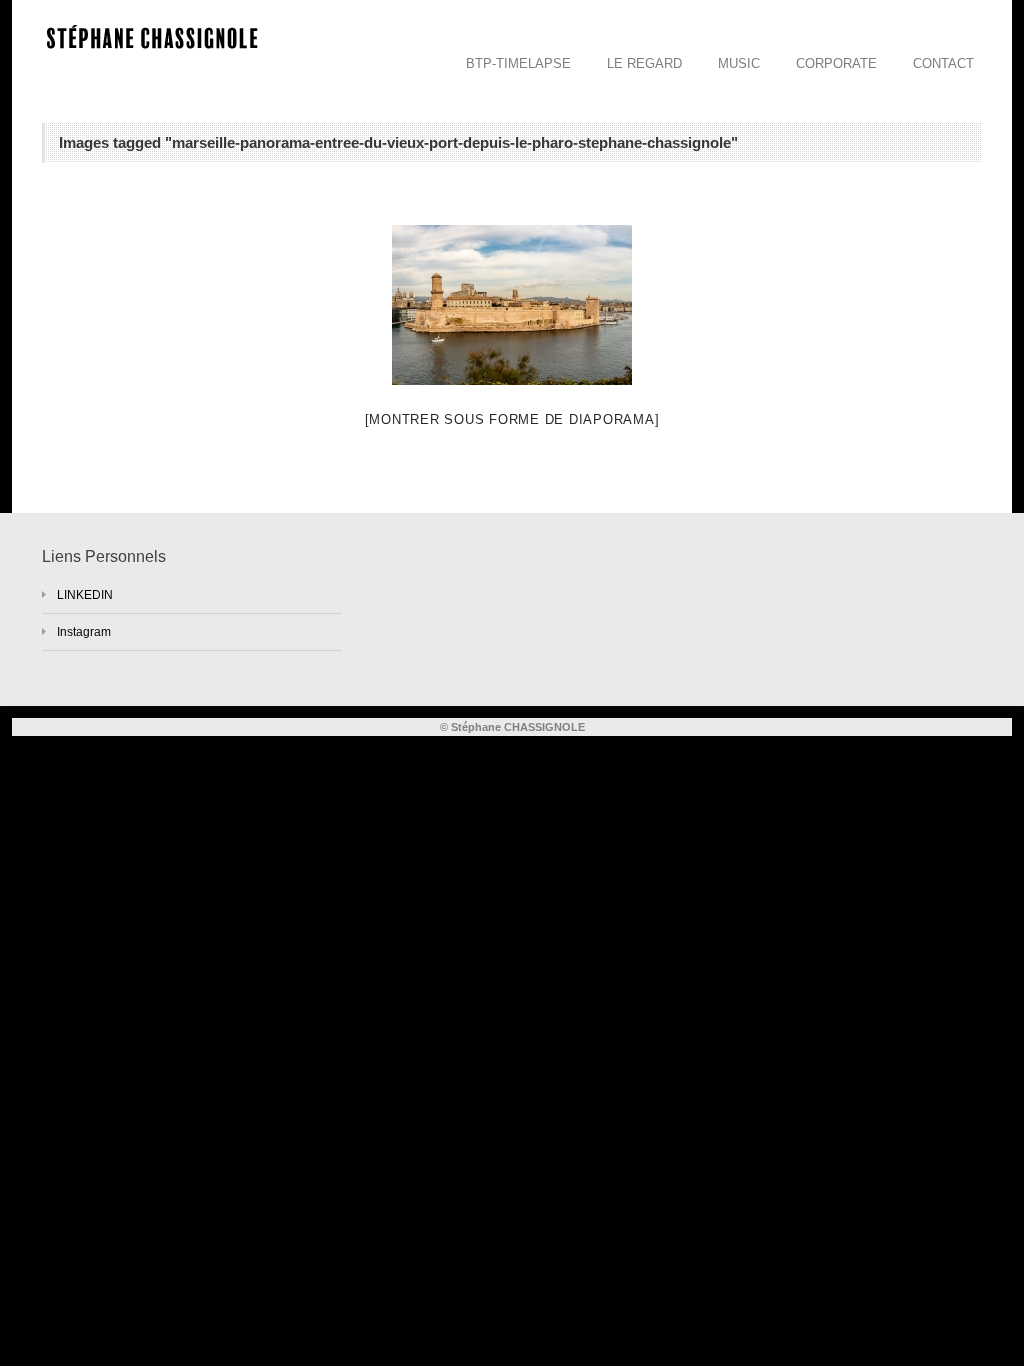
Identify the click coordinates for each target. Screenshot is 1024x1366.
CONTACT (943, 63)
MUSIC (739, 63)
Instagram (84, 632)
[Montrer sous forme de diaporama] (512, 419)
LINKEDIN (85, 595)
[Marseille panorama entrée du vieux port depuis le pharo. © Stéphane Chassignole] (512, 305)
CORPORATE (836, 63)
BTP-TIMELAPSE (518, 63)
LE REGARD (644, 63)
